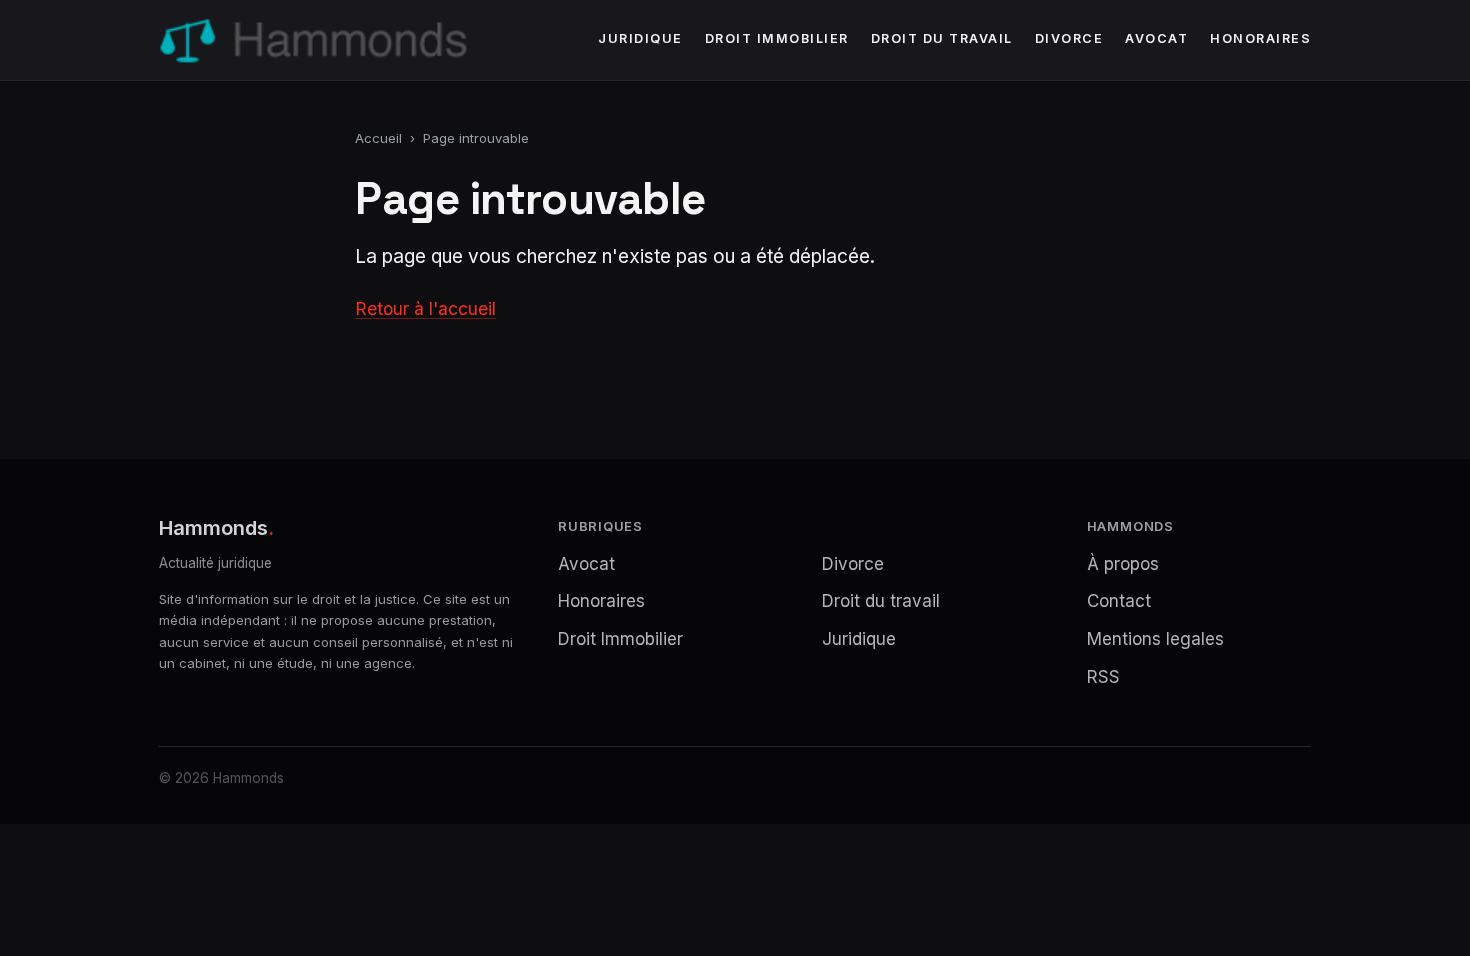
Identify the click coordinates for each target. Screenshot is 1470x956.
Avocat (1156, 38)
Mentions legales (1155, 639)
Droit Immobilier (777, 38)
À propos (1123, 564)
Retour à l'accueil (425, 308)
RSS (1103, 677)
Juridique (640, 38)
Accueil (378, 138)
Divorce (1069, 38)
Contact (1119, 601)
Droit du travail (942, 38)
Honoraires (1260, 38)
